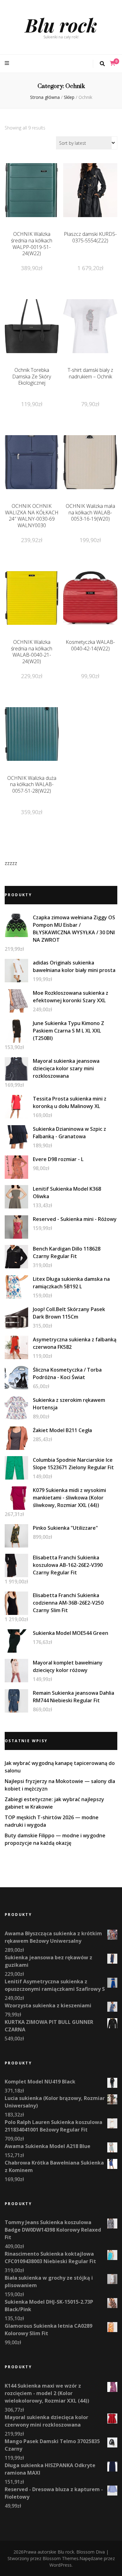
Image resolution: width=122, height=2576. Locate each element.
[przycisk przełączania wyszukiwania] (102, 64)
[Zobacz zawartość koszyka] (113, 63)
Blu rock (61, 25)
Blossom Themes (61, 2558)
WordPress (61, 2565)
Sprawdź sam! (32, 203)
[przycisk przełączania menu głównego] (8, 63)
